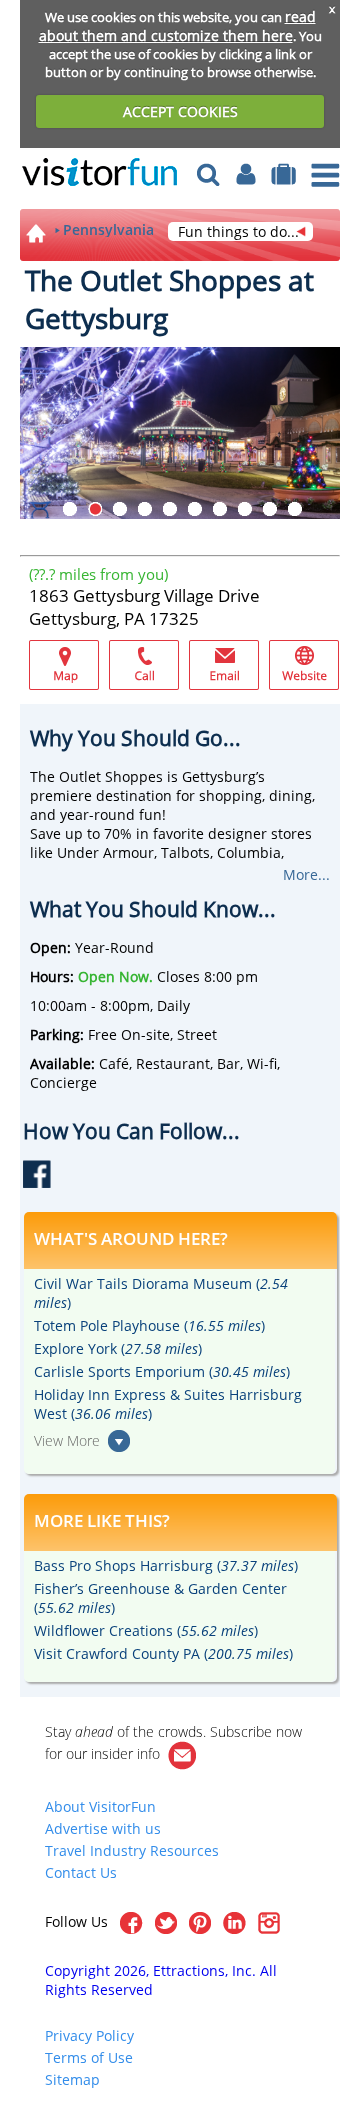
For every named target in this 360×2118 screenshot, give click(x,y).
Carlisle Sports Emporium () (162, 1371)
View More (67, 1440)
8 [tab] (245, 509)
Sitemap (72, 2079)
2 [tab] (95, 509)
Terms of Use (89, 2057)
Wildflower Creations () (146, 1630)
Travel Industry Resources (132, 1850)
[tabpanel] (180, 433)
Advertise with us (103, 1828)
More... (306, 874)
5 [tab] (170, 509)
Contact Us (81, 1872)
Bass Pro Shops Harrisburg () (166, 1565)
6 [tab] (195, 509)
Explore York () (118, 1348)
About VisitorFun (100, 1806)
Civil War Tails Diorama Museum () (161, 1293)
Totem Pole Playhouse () (149, 1325)
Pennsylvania (108, 230)
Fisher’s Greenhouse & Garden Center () (160, 1598)
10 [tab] (295, 509)
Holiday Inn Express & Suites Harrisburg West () (168, 1404)
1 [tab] (70, 509)
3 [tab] (120, 509)
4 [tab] (145, 509)
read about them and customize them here (177, 26)
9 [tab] (270, 509)
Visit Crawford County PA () (163, 1653)
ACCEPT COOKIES (180, 111)
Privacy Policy (89, 2035)
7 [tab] (220, 509)
